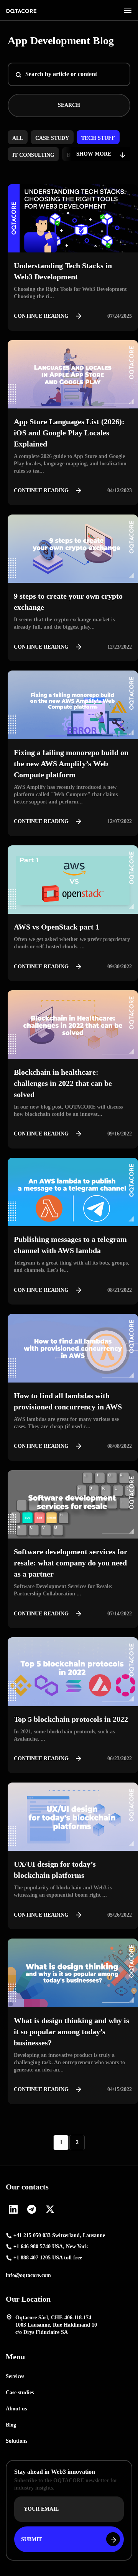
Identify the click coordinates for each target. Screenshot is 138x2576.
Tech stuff (98, 138)
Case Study (52, 138)
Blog (11, 2425)
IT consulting (33, 155)
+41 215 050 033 (59, 2236)
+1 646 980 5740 (51, 2247)
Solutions (16, 2441)
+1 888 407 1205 (48, 2258)
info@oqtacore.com (28, 2275)
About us (16, 2409)
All (18, 138)
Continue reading (41, 316)
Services (15, 2376)
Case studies (20, 2393)
